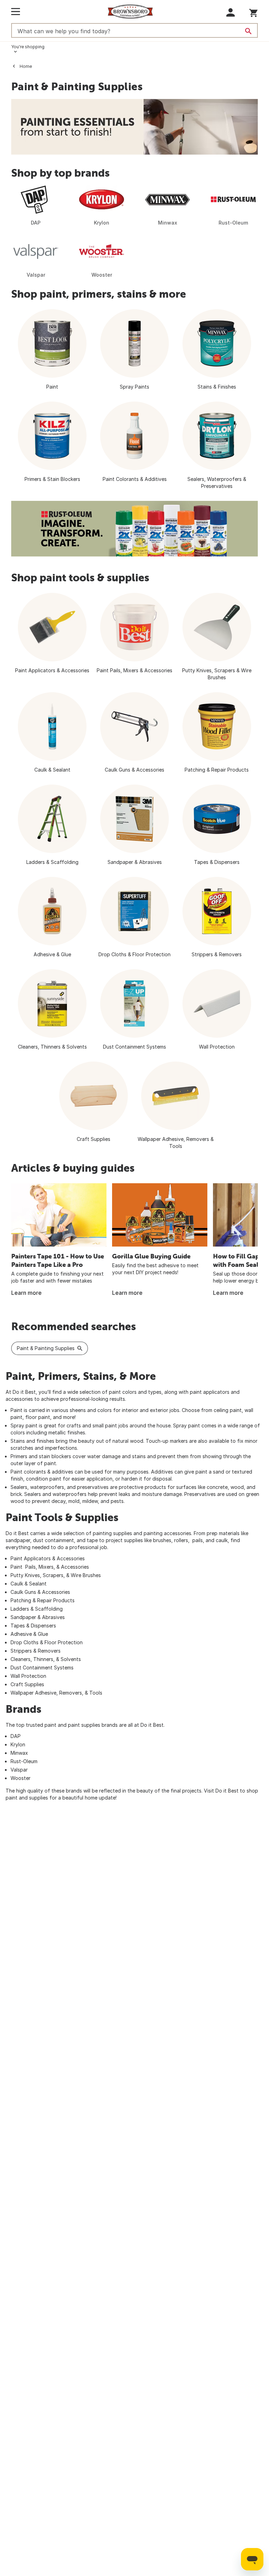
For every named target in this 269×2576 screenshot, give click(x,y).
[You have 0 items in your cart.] (253, 12)
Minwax (19, 1753)
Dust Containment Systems (42, 1667)
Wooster (20, 1778)
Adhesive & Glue (29, 1634)
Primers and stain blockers (41, 1456)
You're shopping (28, 47)
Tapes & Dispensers (33, 1626)
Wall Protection (28, 1676)
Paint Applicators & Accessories (48, 1558)
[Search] (248, 31)
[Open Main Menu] (16, 12)
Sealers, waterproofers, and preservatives (60, 1487)
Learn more (26, 1293)
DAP (16, 1736)
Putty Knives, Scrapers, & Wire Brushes (56, 1575)
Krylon (18, 1744)
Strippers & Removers (36, 1651)
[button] (231, 12)
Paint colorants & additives (42, 1472)
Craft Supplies (27, 1684)
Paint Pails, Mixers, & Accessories (50, 1567)
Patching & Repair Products (43, 1600)
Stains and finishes (32, 1441)
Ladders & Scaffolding (37, 1609)
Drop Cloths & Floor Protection (47, 1642)
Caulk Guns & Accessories (40, 1592)
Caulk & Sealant (29, 1584)
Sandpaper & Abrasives (38, 1617)
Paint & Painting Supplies (46, 1348)
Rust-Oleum (24, 1761)
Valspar (19, 1770)
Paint (16, 1410)
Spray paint (24, 1425)
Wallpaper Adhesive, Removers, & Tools (56, 1693)
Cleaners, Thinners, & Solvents (46, 1659)
